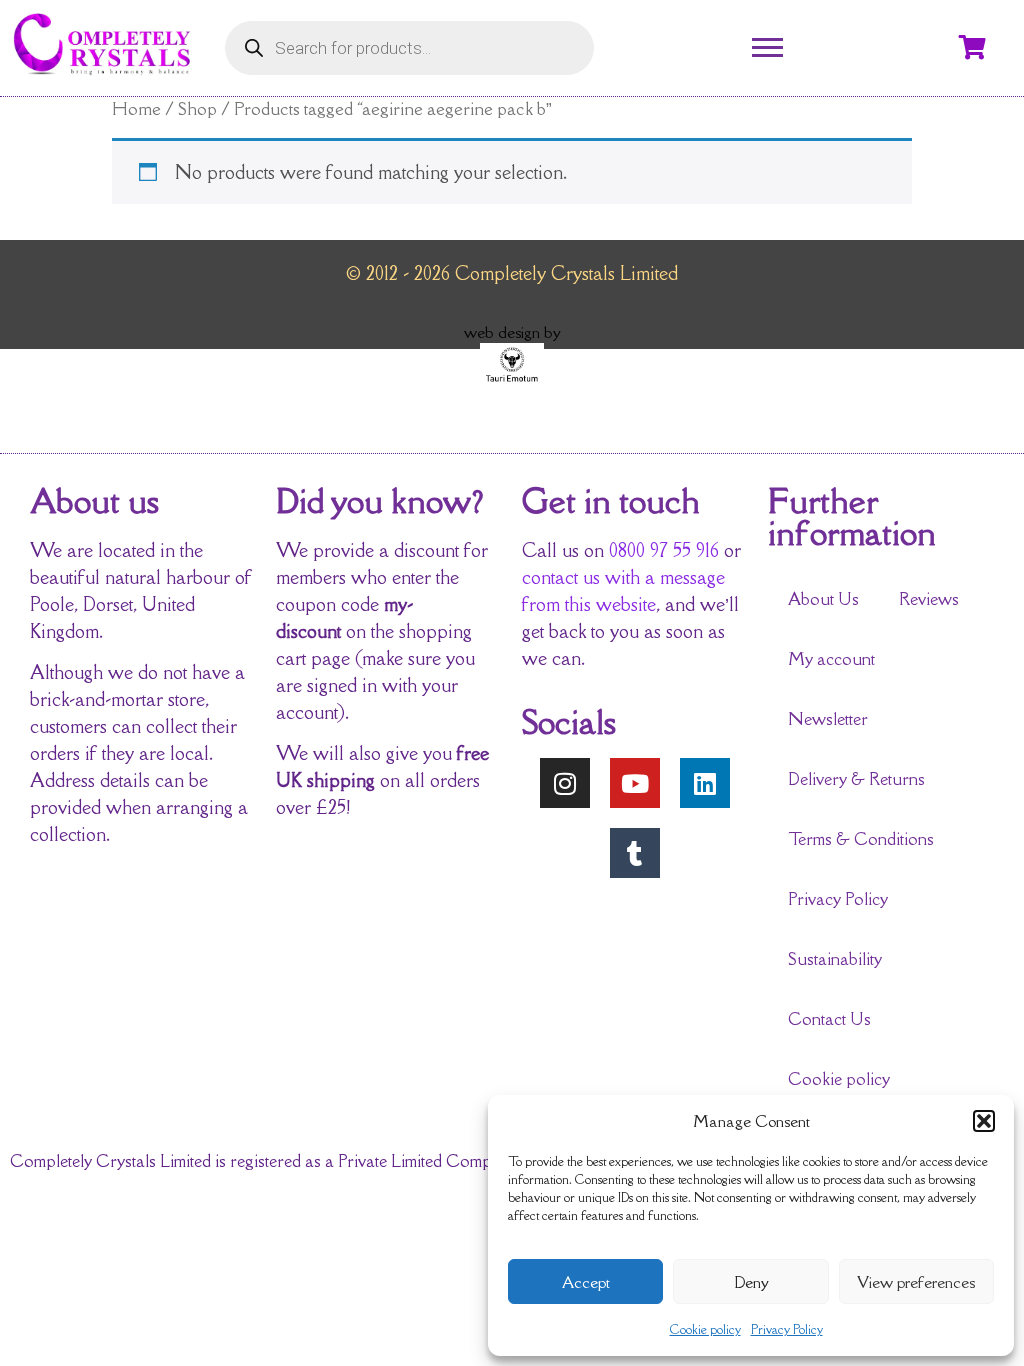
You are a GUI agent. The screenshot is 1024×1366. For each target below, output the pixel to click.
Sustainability (835, 959)
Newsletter (828, 719)
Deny (751, 1282)
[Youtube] (635, 783)
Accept (586, 1282)
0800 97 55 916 (664, 550)
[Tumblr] (635, 853)
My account (831, 659)
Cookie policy (705, 1329)
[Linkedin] (705, 783)
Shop (197, 108)
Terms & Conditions (861, 839)
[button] (984, 1121)
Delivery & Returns (856, 779)
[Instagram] (565, 783)
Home (136, 108)
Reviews (929, 599)
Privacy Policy (787, 1329)
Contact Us (829, 1019)
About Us (823, 599)
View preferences (916, 1282)
